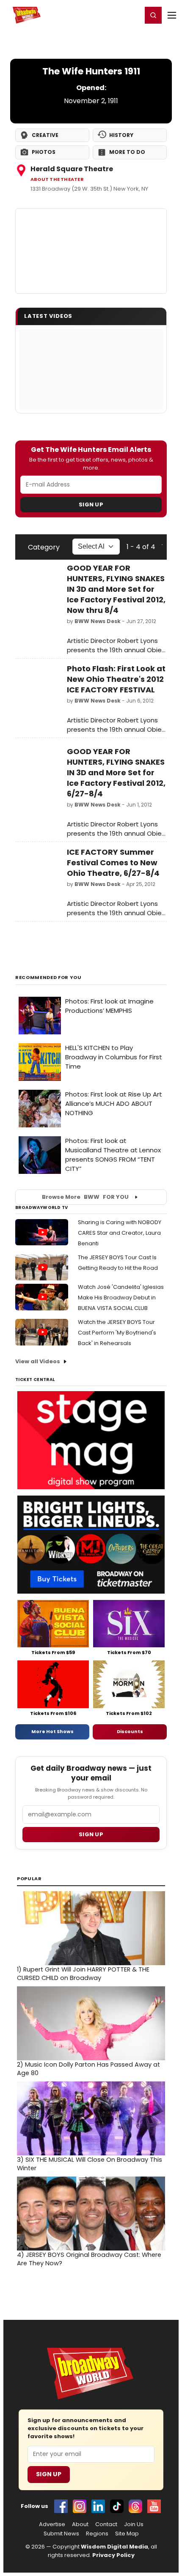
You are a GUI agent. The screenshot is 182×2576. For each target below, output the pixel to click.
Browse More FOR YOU (85, 1197)
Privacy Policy (113, 2555)
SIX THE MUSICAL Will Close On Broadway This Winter (90, 2164)
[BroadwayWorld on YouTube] (154, 2506)
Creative (45, 135)
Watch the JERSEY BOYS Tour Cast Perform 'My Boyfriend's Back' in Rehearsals (117, 1333)
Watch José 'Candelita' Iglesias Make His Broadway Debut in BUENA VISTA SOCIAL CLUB (121, 1298)
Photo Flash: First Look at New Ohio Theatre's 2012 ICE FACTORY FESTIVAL (116, 679)
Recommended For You (48, 978)
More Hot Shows (52, 1731)
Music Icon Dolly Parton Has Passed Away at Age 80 (88, 2069)
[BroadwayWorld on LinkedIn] (98, 2506)
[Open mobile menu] (172, 15)
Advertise (52, 2524)
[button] (153, 15)
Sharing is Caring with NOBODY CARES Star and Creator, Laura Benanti (120, 1233)
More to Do (127, 152)
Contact (106, 2524)
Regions (97, 2534)
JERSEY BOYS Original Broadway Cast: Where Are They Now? (89, 2259)
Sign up (91, 1834)
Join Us (134, 2524)
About (80, 2524)
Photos (44, 152)
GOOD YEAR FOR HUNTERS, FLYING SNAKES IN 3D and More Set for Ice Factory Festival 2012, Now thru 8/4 (116, 589)
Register (108, 15)
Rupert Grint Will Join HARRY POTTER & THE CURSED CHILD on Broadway (83, 1974)
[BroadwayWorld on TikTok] (117, 2506)
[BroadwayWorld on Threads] (135, 2506)
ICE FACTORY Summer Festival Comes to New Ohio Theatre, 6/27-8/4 (113, 863)
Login (132, 15)
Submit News (61, 2534)
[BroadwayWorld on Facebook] (61, 2506)
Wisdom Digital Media (114, 2547)
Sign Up (91, 505)
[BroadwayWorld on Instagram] (80, 2506)
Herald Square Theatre (72, 169)
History (121, 135)
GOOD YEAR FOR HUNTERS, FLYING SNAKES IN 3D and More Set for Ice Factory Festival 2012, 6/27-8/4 (116, 773)
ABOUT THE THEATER (57, 179)
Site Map (127, 2534)
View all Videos (38, 1361)
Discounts (130, 1731)
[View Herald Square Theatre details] (91, 251)
